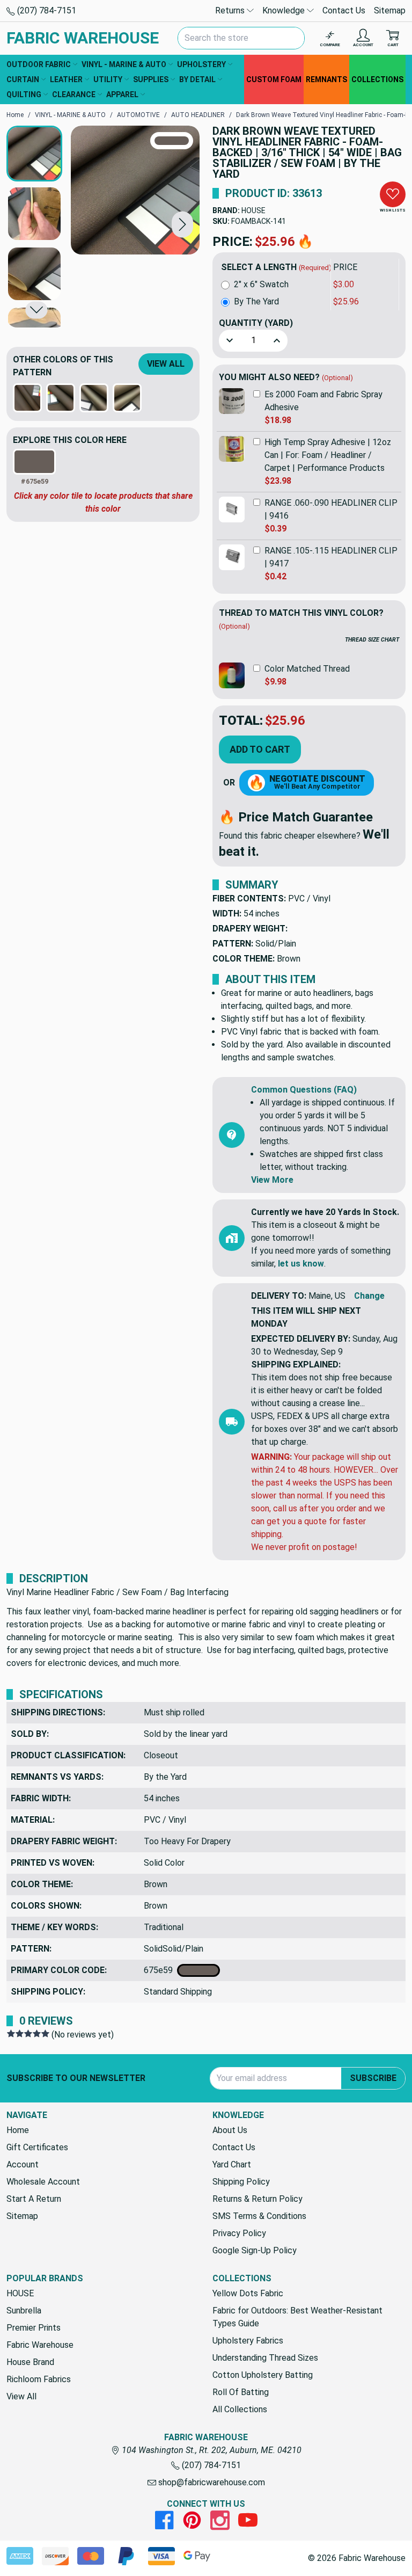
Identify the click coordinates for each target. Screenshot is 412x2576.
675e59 (160, 1970)
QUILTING (24, 94)
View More (272, 1180)
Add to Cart (260, 749)
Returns (231, 10)
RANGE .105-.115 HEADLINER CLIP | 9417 (331, 557)
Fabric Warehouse (40, 2345)
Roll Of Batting (241, 2392)
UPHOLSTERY (201, 64)
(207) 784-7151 (46, 10)
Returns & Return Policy (257, 2199)
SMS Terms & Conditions (259, 2216)
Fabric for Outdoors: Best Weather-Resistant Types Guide (297, 2317)
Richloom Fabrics (39, 2379)
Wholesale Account (43, 2182)
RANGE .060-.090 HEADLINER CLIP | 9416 (331, 509)
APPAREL (122, 94)
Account (23, 2164)
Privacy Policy (239, 2233)
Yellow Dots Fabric (248, 2293)
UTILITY (108, 79)
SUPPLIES (151, 79)
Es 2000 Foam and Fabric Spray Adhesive (323, 401)
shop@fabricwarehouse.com (211, 2482)
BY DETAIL (197, 79)
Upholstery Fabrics (248, 2341)
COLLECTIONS (377, 79)
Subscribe (373, 2078)
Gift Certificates (37, 2147)
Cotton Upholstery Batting (263, 2375)
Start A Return (34, 2199)
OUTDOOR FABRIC (39, 64)
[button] (182, 224)
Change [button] (369, 1296)
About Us (230, 2130)
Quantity (256, 323)
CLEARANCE (74, 94)
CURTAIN (23, 79)
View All (166, 364)
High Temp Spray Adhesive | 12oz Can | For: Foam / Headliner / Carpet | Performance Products (328, 455)
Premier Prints (34, 2328)
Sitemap (390, 10)
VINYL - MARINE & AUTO (124, 64)
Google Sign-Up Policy (255, 2250)
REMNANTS (326, 79)
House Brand (30, 2362)
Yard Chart (232, 2164)
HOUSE (253, 210)
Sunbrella (24, 2311)
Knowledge (285, 10)
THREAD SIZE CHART (372, 640)
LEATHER (66, 79)
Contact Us (344, 10)
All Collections (240, 2409)
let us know (301, 1264)
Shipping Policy (241, 2182)
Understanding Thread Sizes (265, 2358)
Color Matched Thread (307, 669)
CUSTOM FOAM (274, 79)
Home (18, 2130)
